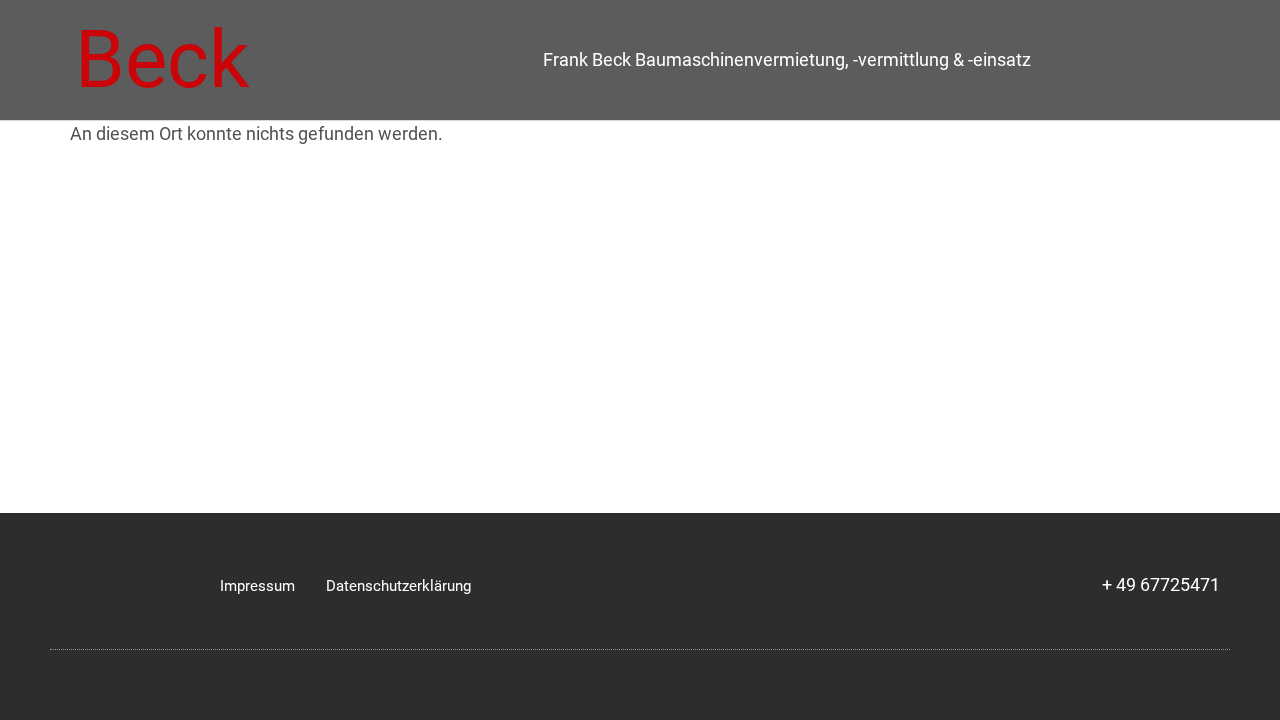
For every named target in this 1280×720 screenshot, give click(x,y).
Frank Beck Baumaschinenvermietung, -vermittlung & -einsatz (787, 60)
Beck (162, 60)
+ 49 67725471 (1161, 585)
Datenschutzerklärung (398, 586)
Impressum (257, 586)
